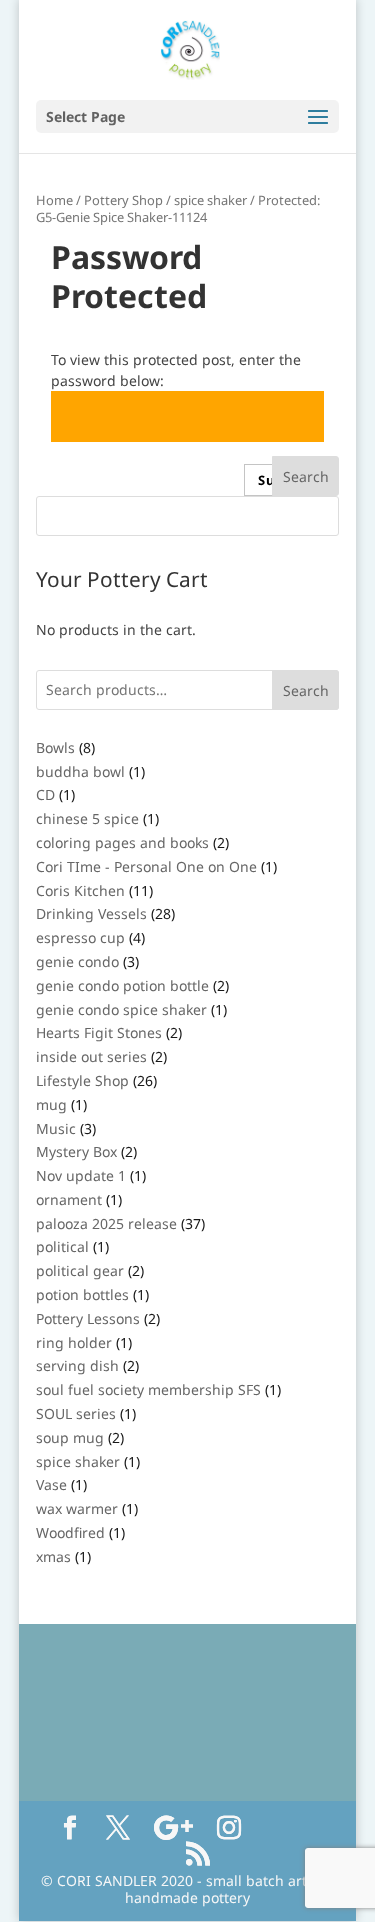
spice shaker (210, 200)
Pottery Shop (123, 200)
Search (306, 690)
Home (54, 200)
